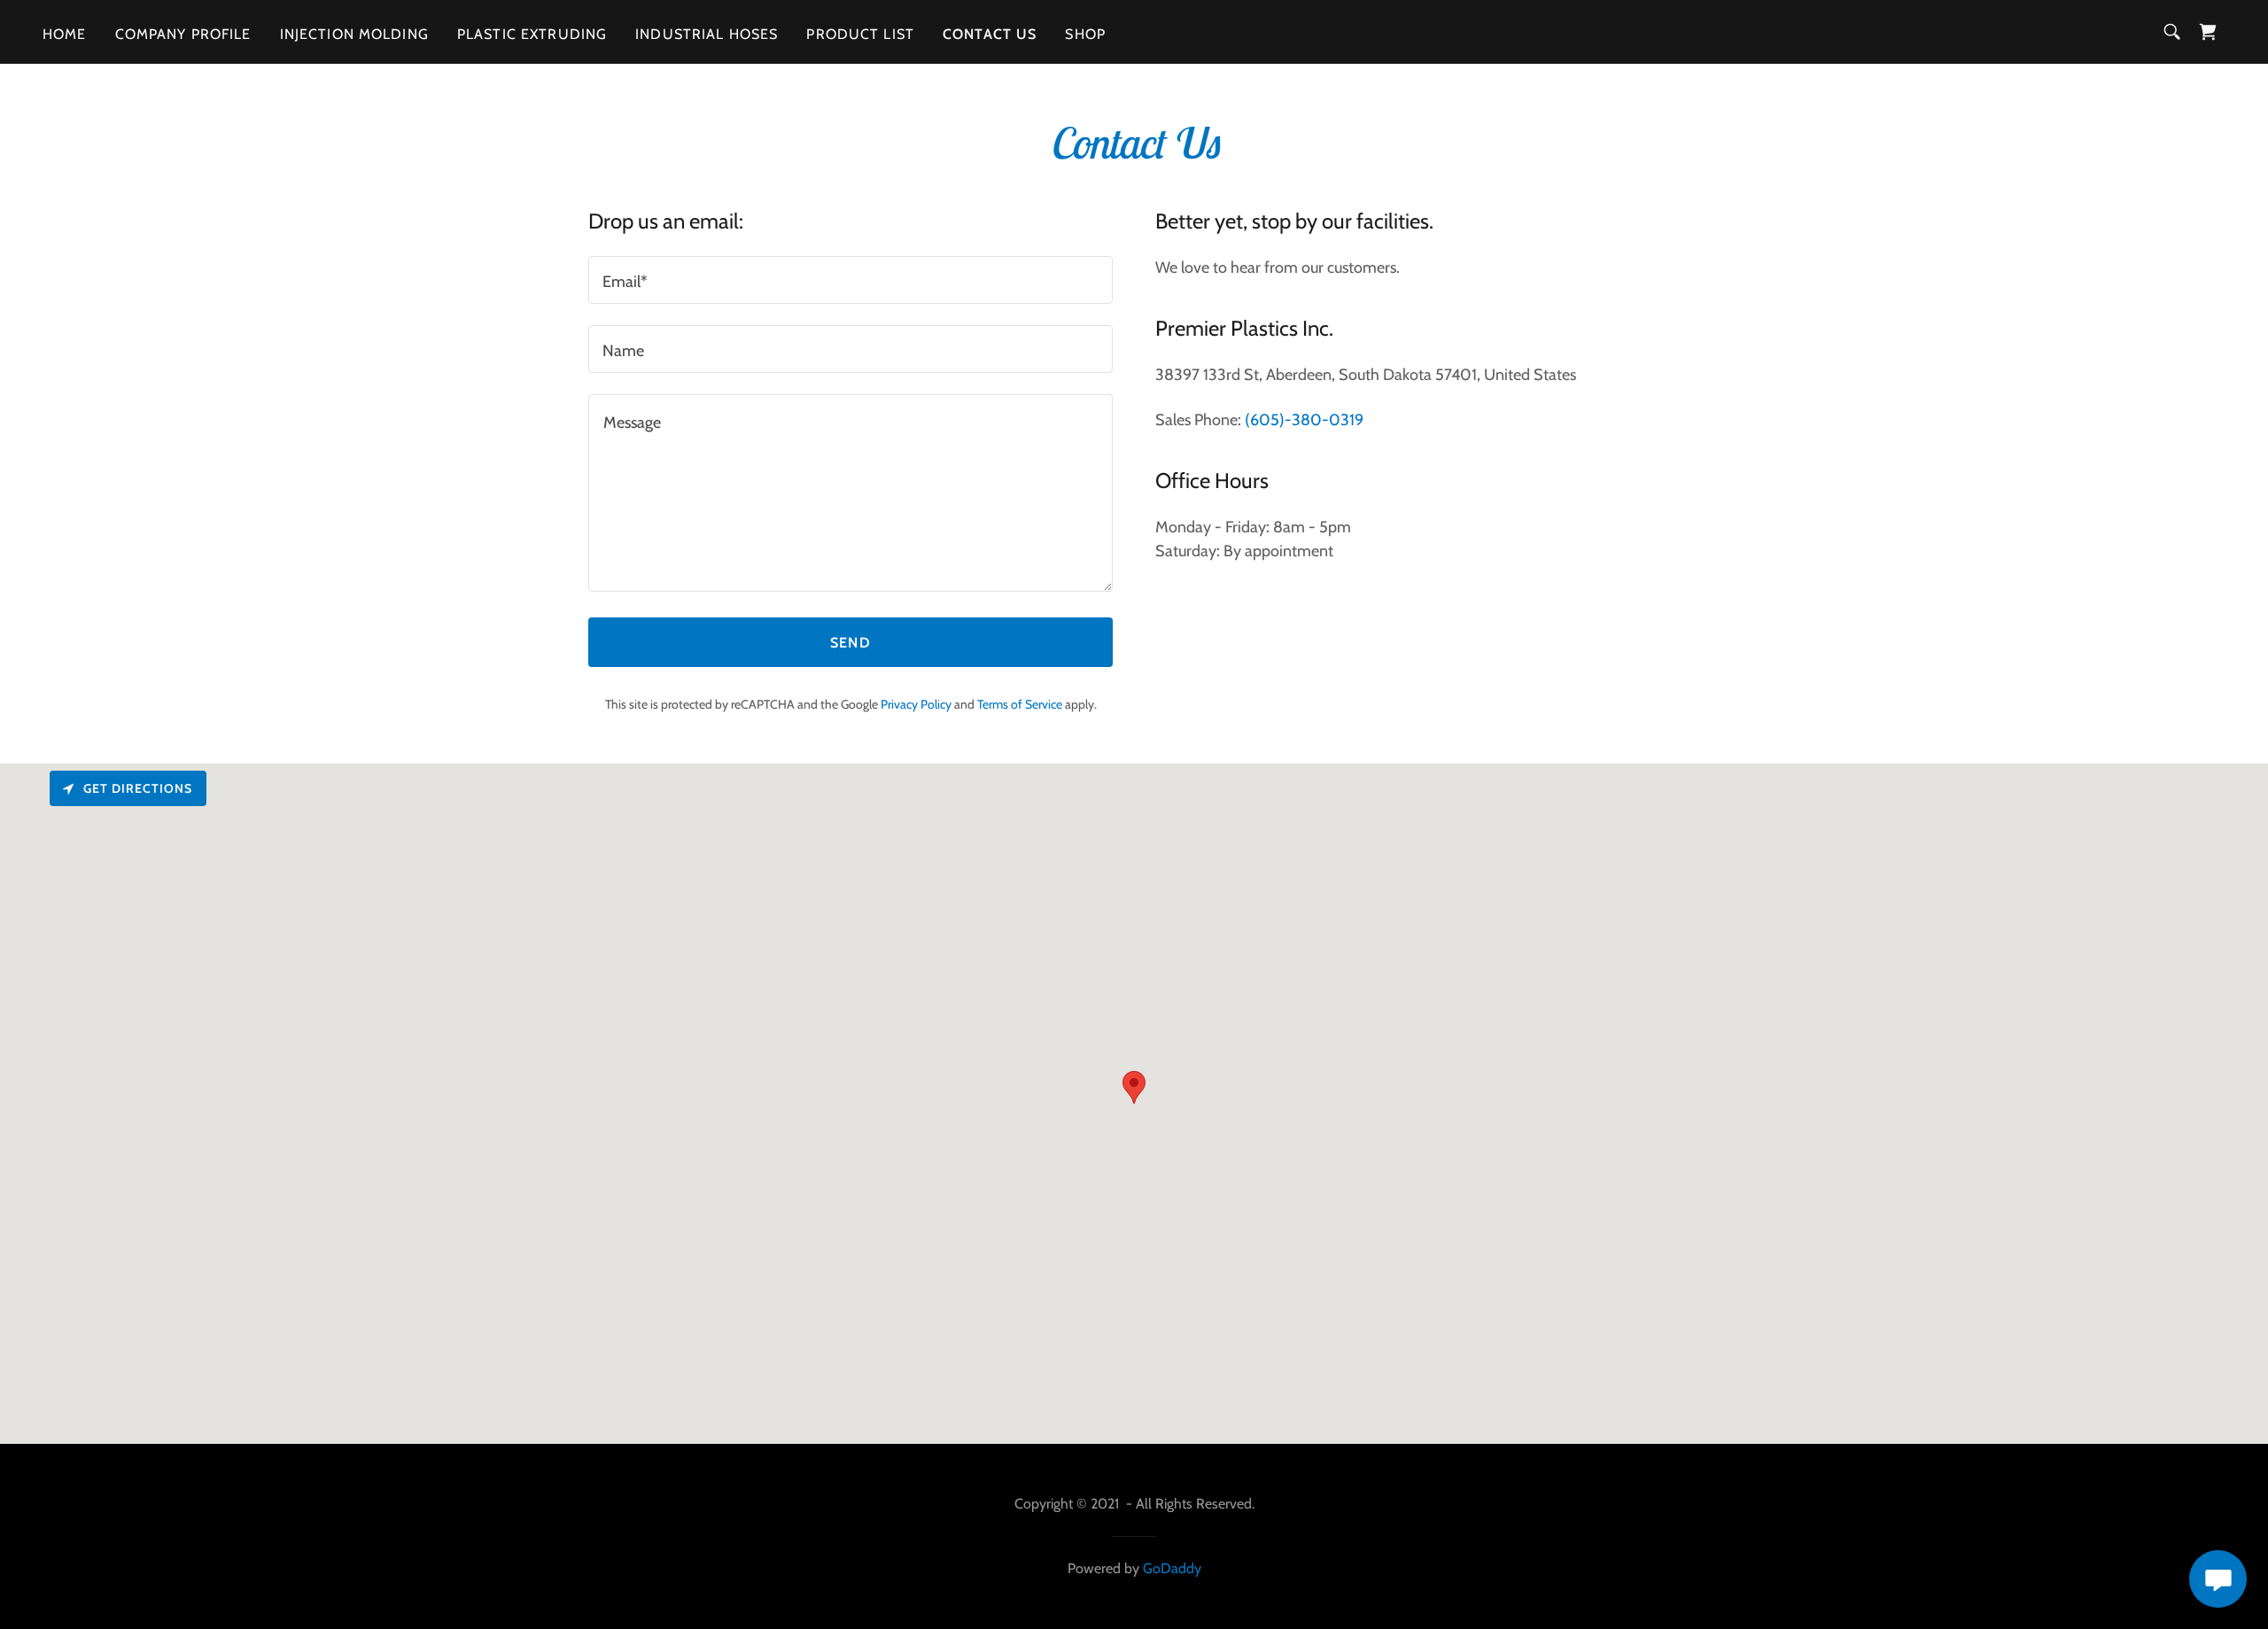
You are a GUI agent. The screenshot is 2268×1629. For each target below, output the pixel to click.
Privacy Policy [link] (916, 704)
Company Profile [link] (183, 34)
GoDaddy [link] (1172, 1568)
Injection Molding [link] (354, 34)
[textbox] (850, 280)
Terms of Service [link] (1020, 704)
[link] (2208, 32)
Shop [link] (1085, 34)
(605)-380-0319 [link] (1304, 420)
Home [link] (65, 34)
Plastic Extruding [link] (532, 34)
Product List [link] (860, 34)
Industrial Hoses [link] (707, 34)
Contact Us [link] (990, 34)
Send (850, 643)
